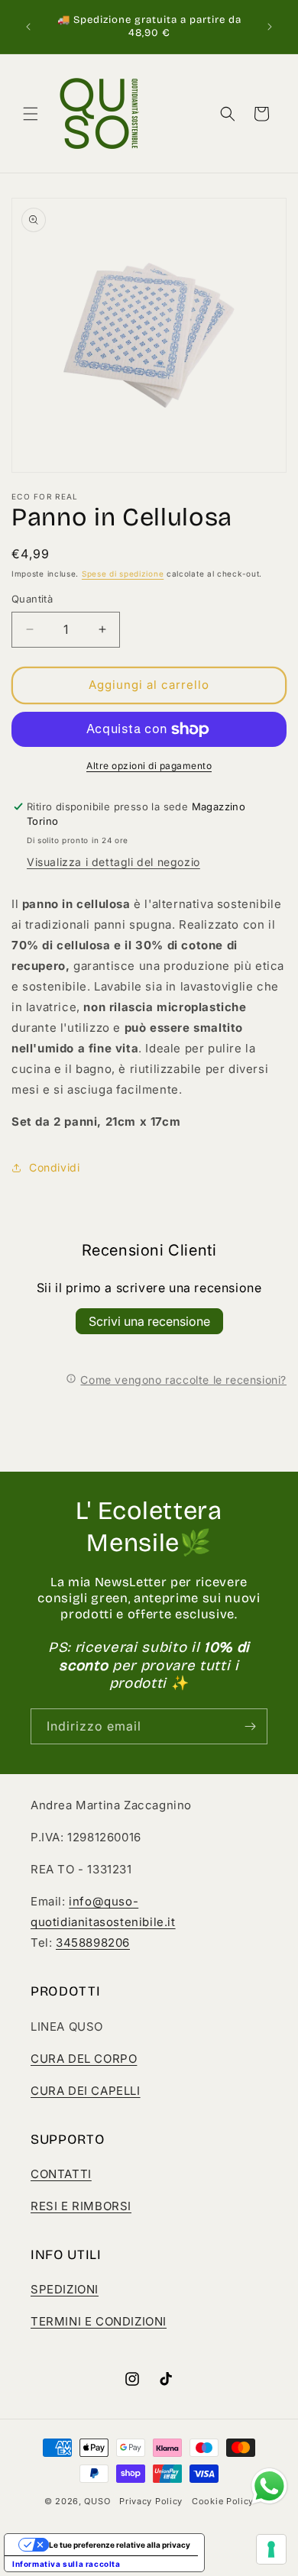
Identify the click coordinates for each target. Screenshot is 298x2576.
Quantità (32, 599)
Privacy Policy (151, 2501)
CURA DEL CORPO (84, 2059)
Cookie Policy (223, 2501)
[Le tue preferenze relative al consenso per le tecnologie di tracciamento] (271, 2549)
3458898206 (93, 1943)
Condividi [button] (54, 1167)
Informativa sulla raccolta (66, 2564)
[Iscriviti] (250, 1726)
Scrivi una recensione (149, 1321)
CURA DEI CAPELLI (86, 2091)
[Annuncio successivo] (270, 27)
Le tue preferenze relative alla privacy (120, 2545)
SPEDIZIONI (65, 2289)
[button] (31, 114)
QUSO (97, 2501)
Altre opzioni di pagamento (149, 766)
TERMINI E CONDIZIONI (99, 2321)
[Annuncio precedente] (28, 27)
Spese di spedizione (123, 574)
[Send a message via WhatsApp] (269, 2486)
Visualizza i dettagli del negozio (113, 862)
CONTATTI (61, 2174)
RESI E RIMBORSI (81, 2206)
